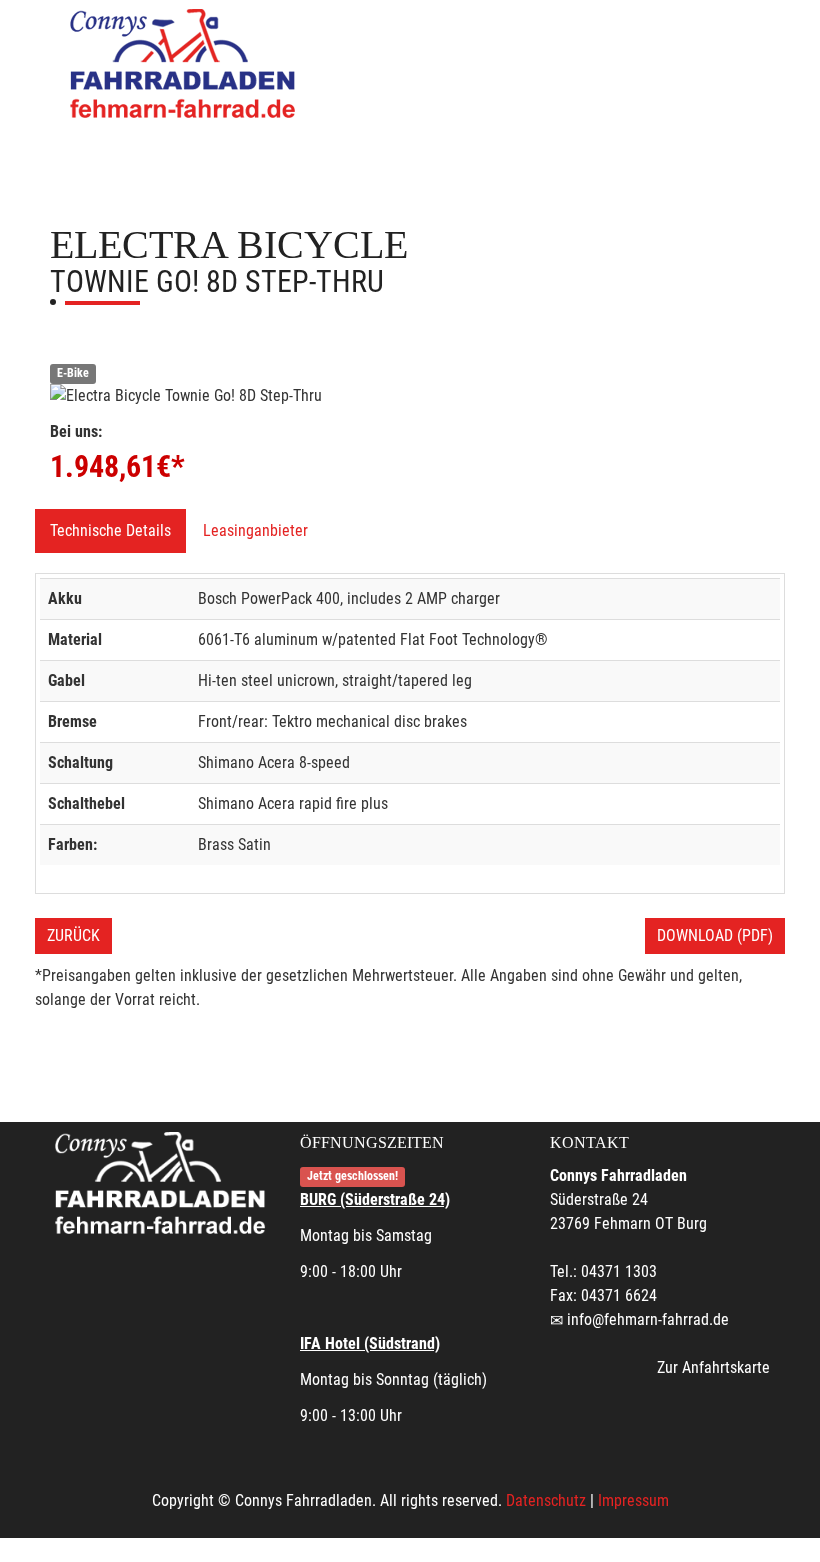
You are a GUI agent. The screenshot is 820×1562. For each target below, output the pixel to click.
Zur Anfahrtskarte (713, 1367)
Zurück (73, 935)
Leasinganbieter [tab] (255, 530)
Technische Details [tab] (110, 530)
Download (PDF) (715, 935)
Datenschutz (546, 1500)
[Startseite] (185, 62)
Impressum (633, 1500)
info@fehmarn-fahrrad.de (648, 1319)
